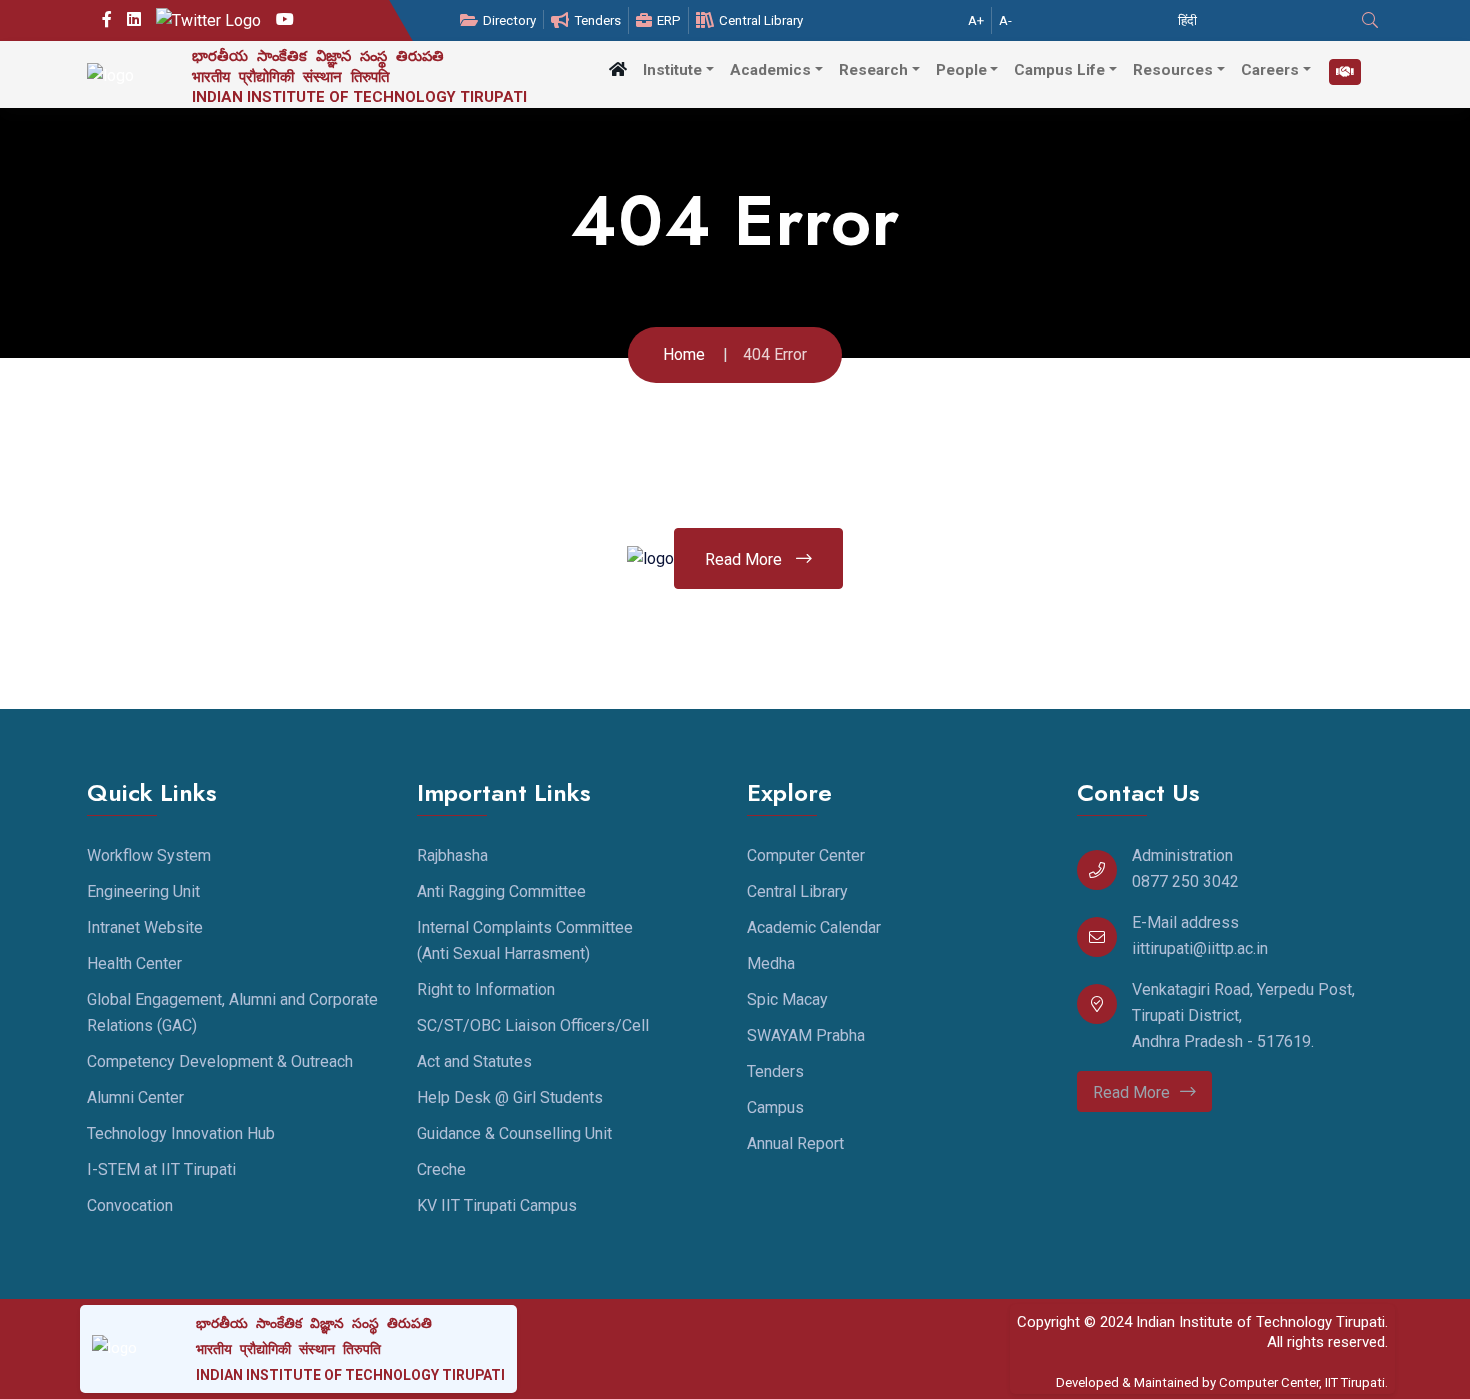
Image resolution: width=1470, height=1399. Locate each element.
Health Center (134, 963)
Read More (745, 559)
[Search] (1372, 20)
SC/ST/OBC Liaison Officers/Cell (533, 1025)
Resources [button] (1173, 70)
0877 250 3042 (1185, 881)
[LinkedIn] (134, 20)
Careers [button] (1270, 70)
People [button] (961, 70)
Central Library (761, 20)
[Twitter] (208, 20)
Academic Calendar (814, 927)
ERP (669, 20)
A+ (976, 20)
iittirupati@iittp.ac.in (1200, 948)
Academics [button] (770, 70)
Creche (441, 1169)
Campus (775, 1107)
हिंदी (1187, 20)
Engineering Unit (143, 891)
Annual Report (795, 1143)
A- (1005, 20)
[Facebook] (107, 20)
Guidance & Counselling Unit (514, 1133)
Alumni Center (135, 1097)
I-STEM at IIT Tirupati (161, 1169)
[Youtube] (285, 20)
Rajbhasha (452, 855)
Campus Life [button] (1059, 70)
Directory (509, 20)
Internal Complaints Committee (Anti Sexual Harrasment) (525, 940)
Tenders (597, 20)
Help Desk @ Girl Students (510, 1097)
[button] (618, 69)
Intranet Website (145, 927)
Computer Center (806, 855)
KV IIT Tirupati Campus (497, 1205)
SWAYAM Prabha (806, 1035)
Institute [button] (672, 70)
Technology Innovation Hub (181, 1133)
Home (684, 354)
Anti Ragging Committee (501, 891)
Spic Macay (787, 999)
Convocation (130, 1205)
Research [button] (873, 70)
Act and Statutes (474, 1061)
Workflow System (149, 855)
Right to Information (486, 989)
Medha (771, 963)
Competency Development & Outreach (220, 1061)
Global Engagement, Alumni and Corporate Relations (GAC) (232, 1012)
